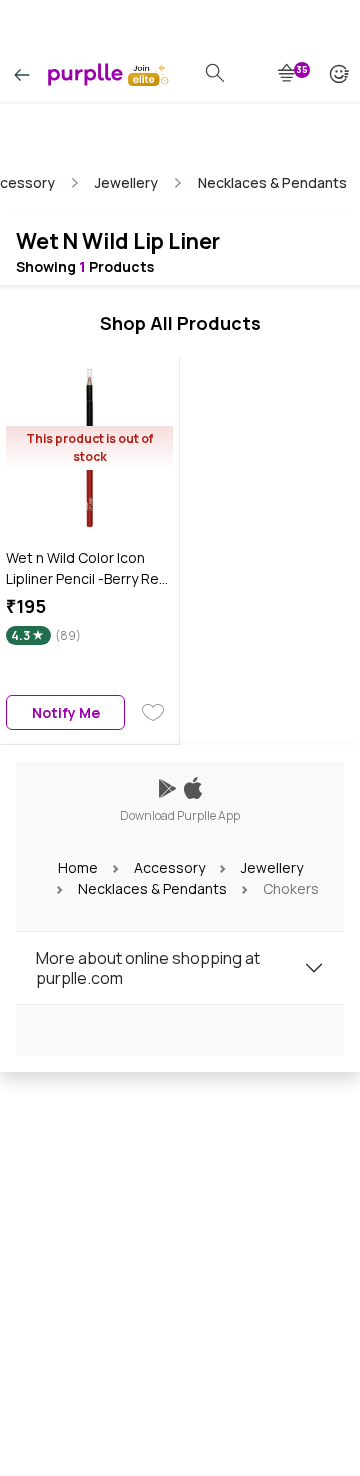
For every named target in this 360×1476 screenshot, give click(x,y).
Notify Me (66, 712)
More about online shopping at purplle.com (148, 968)
